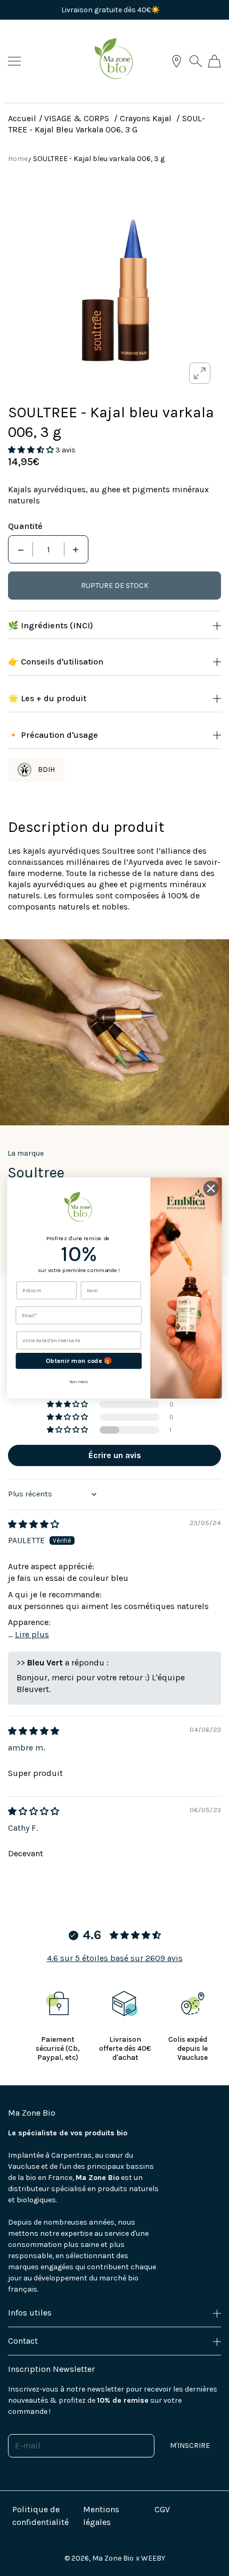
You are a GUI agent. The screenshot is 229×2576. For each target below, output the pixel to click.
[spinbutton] (48, 549)
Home (18, 159)
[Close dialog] (211, 1188)
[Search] (196, 61)
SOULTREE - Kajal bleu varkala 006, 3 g (99, 159)
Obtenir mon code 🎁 (79, 1361)
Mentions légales (101, 2516)
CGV (162, 2509)
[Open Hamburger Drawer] (14, 61)
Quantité (25, 526)
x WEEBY (150, 2558)
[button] (32, 450)
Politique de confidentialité (40, 2516)
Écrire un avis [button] (115, 1455)
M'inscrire (190, 2445)
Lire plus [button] (32, 1634)
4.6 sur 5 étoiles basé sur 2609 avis (115, 1958)
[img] (34, 1524)
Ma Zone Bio (113, 2558)
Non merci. (79, 1382)
